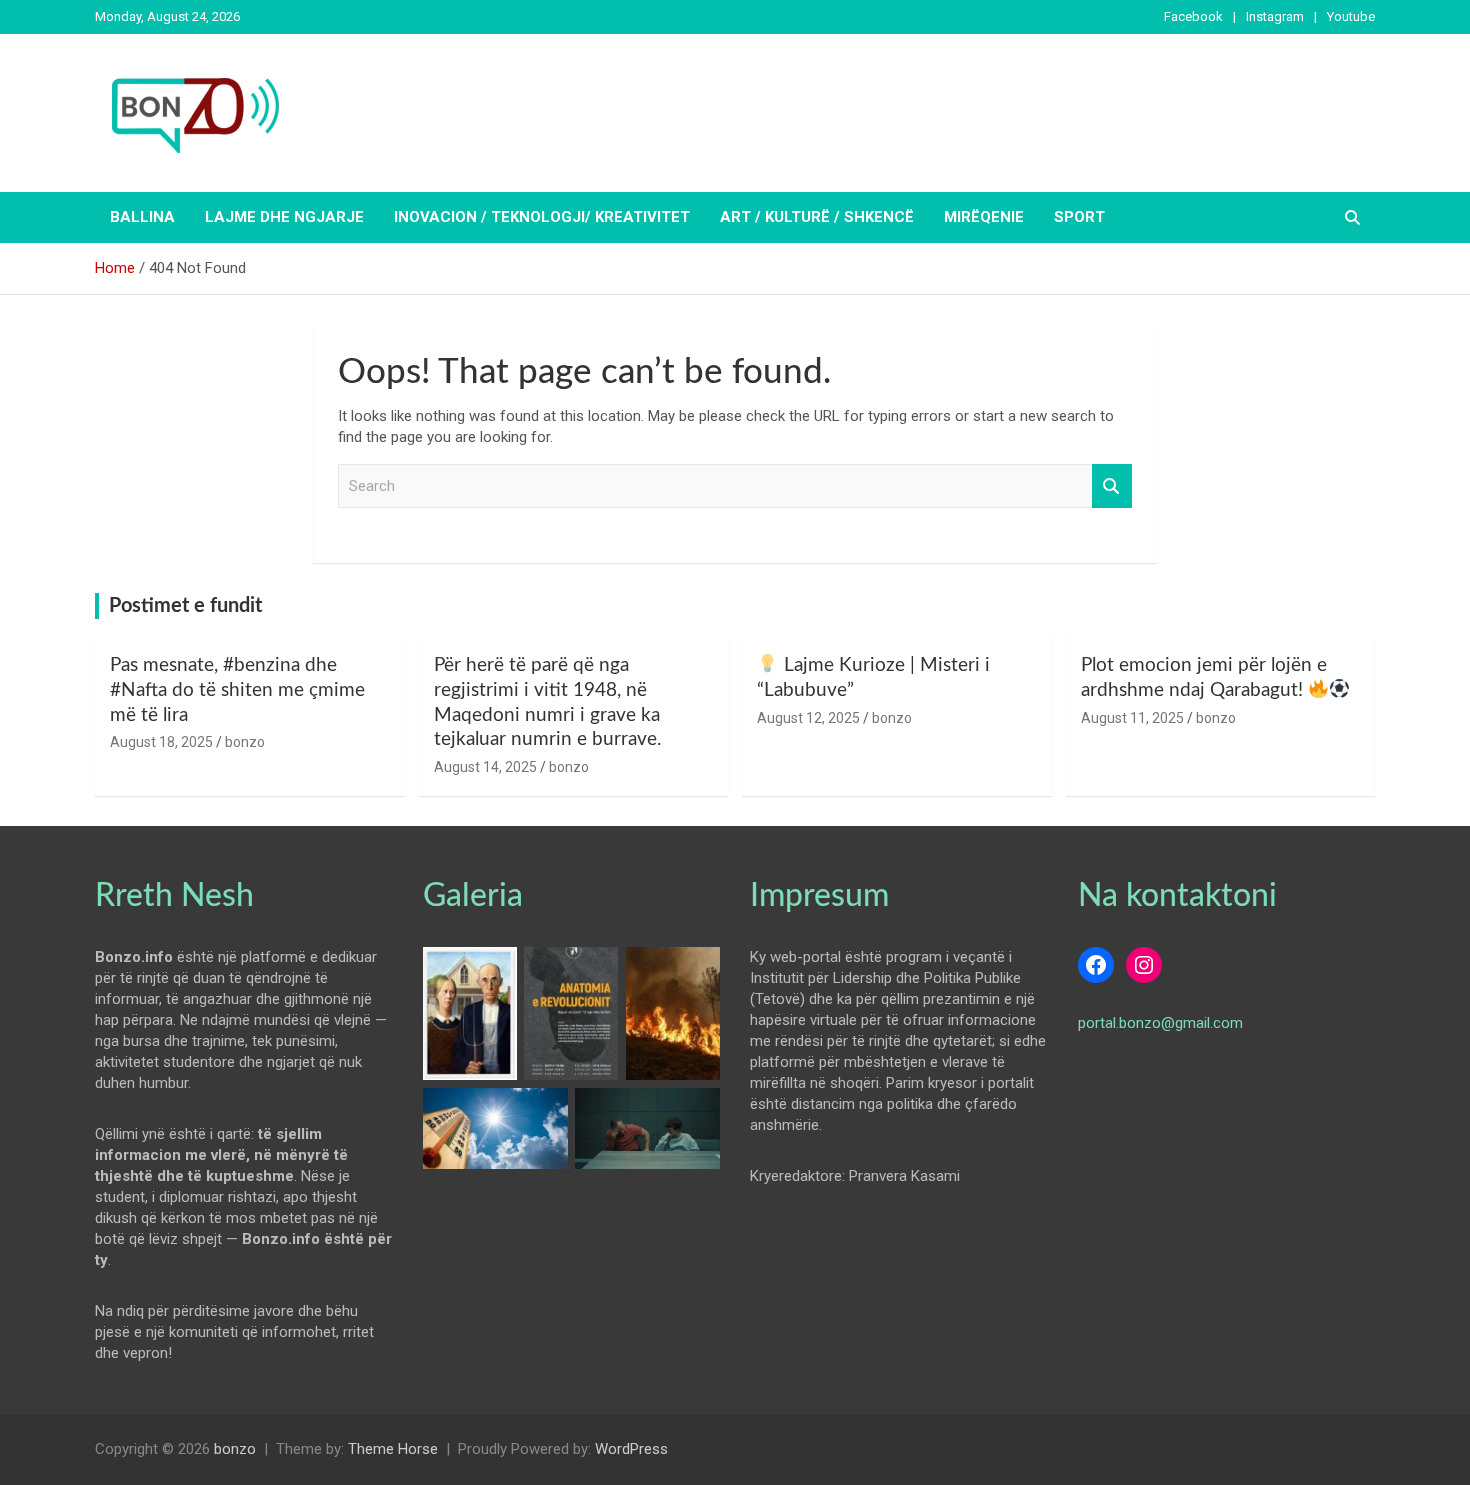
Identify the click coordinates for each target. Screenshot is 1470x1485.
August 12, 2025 (808, 718)
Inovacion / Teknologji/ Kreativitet (542, 217)
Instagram (1275, 16)
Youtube (1351, 16)
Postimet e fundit (185, 606)
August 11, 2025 (1132, 718)
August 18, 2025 (161, 742)
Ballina (142, 217)
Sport (1079, 217)
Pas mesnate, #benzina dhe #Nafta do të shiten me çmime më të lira (237, 690)
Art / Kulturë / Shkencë (817, 217)
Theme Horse (393, 1449)
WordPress (631, 1449)
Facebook (1193, 16)
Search (1112, 486)
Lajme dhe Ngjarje (284, 217)
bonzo (245, 742)
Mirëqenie (984, 217)
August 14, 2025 (485, 767)
